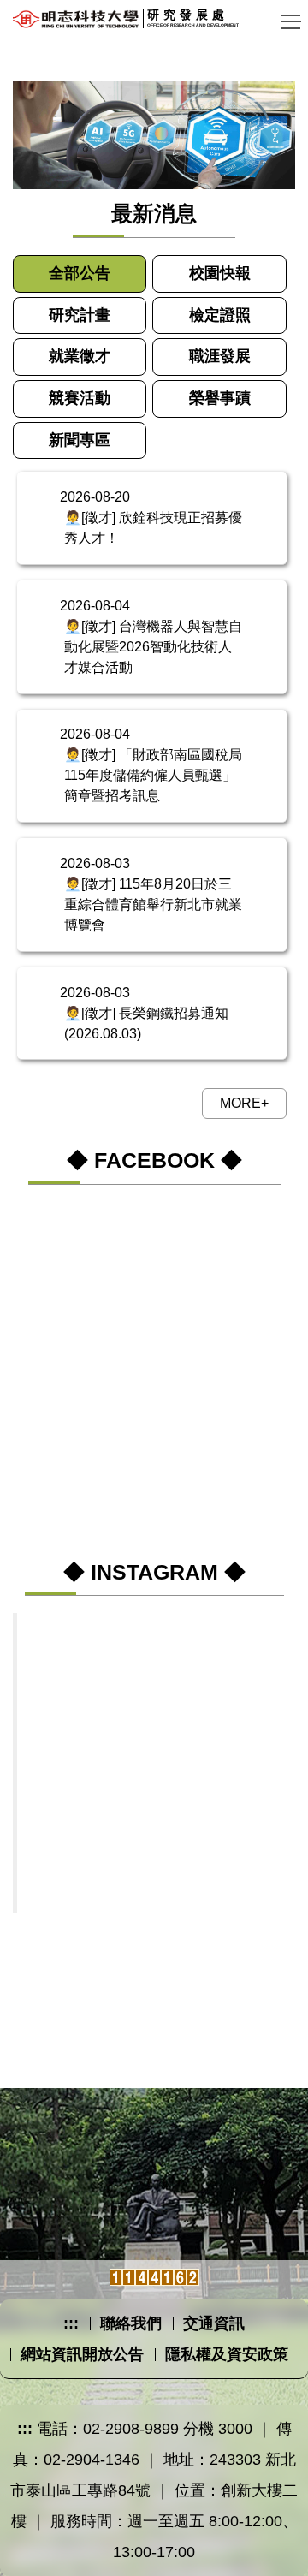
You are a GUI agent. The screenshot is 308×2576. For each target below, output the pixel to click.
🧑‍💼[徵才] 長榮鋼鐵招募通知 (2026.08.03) (146, 1023)
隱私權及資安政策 (227, 2354)
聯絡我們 (131, 2323)
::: (71, 2323)
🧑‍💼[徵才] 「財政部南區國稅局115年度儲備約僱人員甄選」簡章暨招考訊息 (153, 775)
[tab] (80, 274)
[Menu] (291, 21)
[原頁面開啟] (154, 135)
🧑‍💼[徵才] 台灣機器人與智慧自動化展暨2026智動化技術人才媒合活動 (153, 647)
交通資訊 (214, 2323)
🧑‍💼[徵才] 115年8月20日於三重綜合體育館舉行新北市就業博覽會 (153, 904)
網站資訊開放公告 (82, 2354)
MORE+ (244, 1103)
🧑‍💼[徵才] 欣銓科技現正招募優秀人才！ (153, 528)
